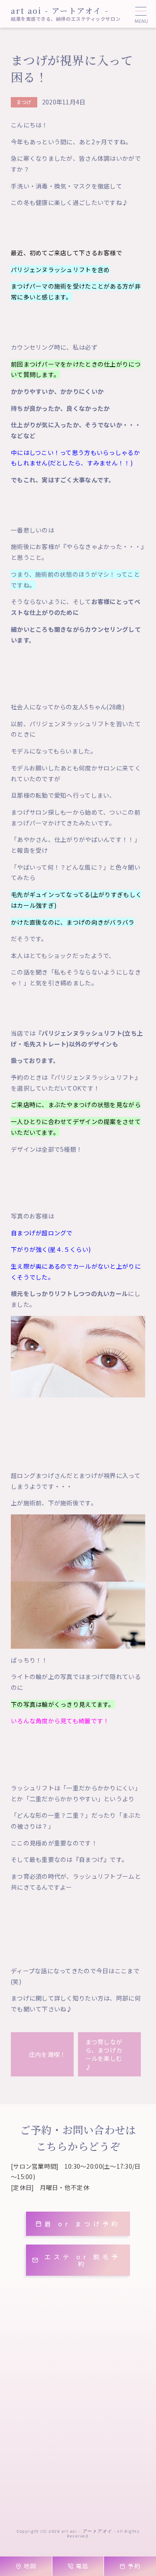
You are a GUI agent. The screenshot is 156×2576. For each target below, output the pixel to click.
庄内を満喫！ (48, 2054)
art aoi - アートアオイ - (60, 10)
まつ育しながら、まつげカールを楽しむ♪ (104, 2054)
